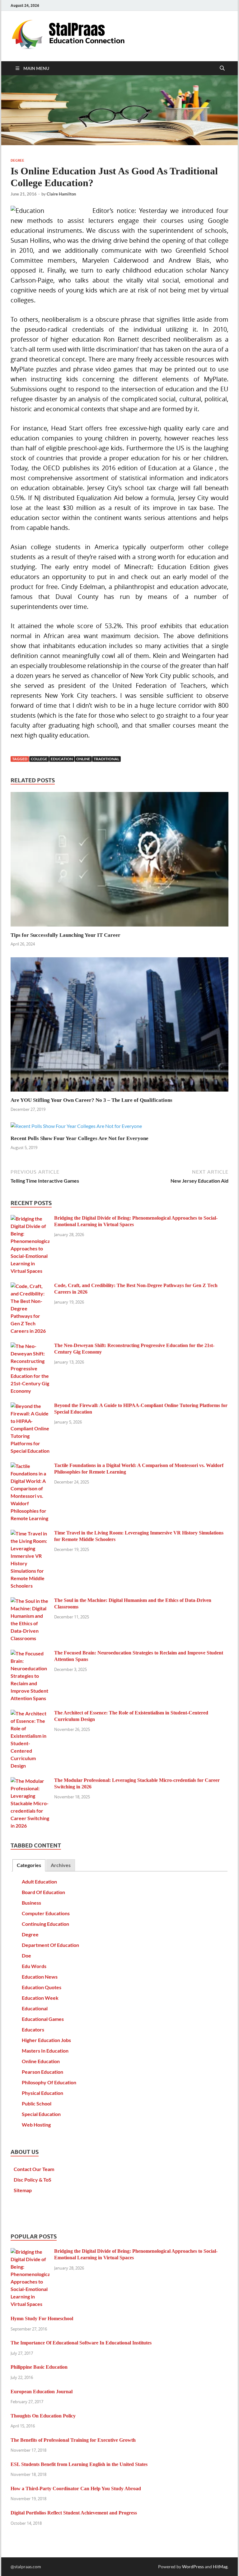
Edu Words (34, 1966)
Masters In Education (45, 2051)
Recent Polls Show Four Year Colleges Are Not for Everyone (80, 1138)
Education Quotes (42, 1987)
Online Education (41, 2061)
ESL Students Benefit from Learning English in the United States (79, 2464)
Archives (61, 1865)
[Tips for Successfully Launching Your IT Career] (119, 861)
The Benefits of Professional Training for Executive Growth (73, 2440)
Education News (40, 1977)
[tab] (29, 1865)
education (62, 759)
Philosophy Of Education (49, 2082)
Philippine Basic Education (39, 2367)
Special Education (41, 2114)
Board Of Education (43, 1892)
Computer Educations (46, 1913)
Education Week (40, 1998)
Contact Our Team (34, 2169)
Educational (35, 2008)
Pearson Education (42, 2072)
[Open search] (222, 68)
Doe (26, 1955)
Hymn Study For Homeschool (42, 2318)
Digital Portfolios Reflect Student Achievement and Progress (74, 2513)
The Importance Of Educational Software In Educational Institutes (81, 2343)
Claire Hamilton (61, 194)
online (83, 759)
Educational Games (43, 2019)
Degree (17, 160)
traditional (106, 759)
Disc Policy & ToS (33, 2180)
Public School (37, 2103)
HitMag (220, 2567)
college (39, 759)
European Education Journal (42, 2392)
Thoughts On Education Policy (43, 2416)
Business (31, 1903)
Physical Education (42, 2093)
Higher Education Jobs (46, 2040)
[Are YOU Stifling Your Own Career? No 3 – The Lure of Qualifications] (119, 1026)
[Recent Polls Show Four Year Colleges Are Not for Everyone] (76, 1128)
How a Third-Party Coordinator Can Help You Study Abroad (76, 2489)
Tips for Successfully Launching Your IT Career (66, 935)
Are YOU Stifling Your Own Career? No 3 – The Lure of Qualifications (91, 1100)
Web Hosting (36, 2125)
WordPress (193, 2567)
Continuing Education (45, 1924)
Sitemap (23, 2190)
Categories (29, 1865)
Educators (33, 2029)
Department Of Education (50, 1945)
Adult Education (39, 1881)
